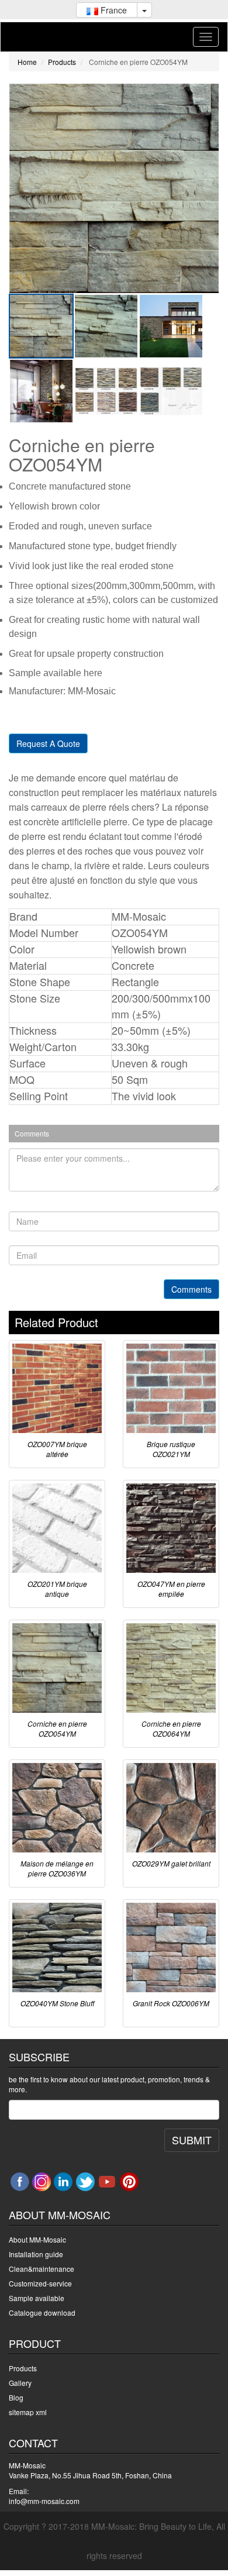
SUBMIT (192, 2140)
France (113, 10)
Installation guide (36, 2254)
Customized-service (40, 2283)
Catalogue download (42, 2312)
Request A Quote (48, 743)
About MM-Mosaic (37, 2239)
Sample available (37, 2298)
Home (27, 62)
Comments (191, 1289)
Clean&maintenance (42, 2269)
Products (62, 62)
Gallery (20, 2383)
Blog (16, 2397)
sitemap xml (28, 2412)
